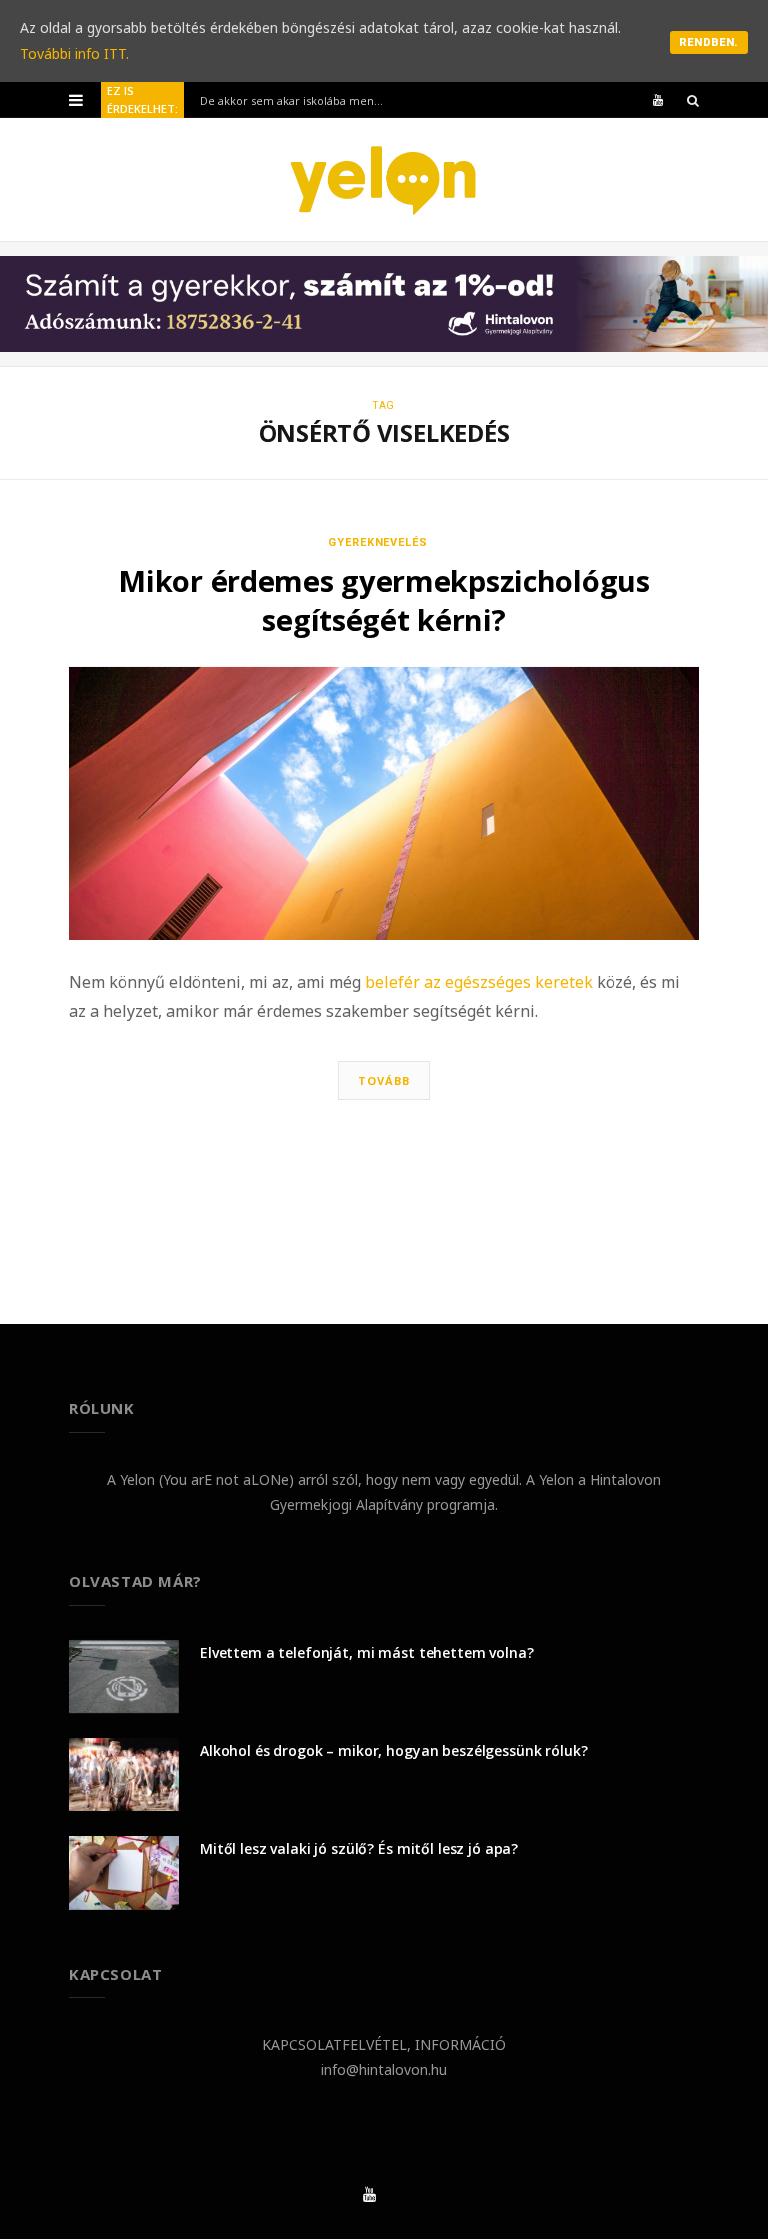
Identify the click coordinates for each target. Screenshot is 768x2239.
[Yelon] (384, 179)
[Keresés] (693, 100)
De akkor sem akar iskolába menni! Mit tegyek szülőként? (299, 101)
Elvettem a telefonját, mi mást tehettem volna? (367, 1652)
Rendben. (709, 42)
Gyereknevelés (378, 542)
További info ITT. (74, 53)
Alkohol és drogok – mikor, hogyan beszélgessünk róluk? (393, 1750)
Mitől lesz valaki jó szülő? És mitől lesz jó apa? (359, 1848)
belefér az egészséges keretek (481, 982)
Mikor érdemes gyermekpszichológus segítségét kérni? (383, 600)
